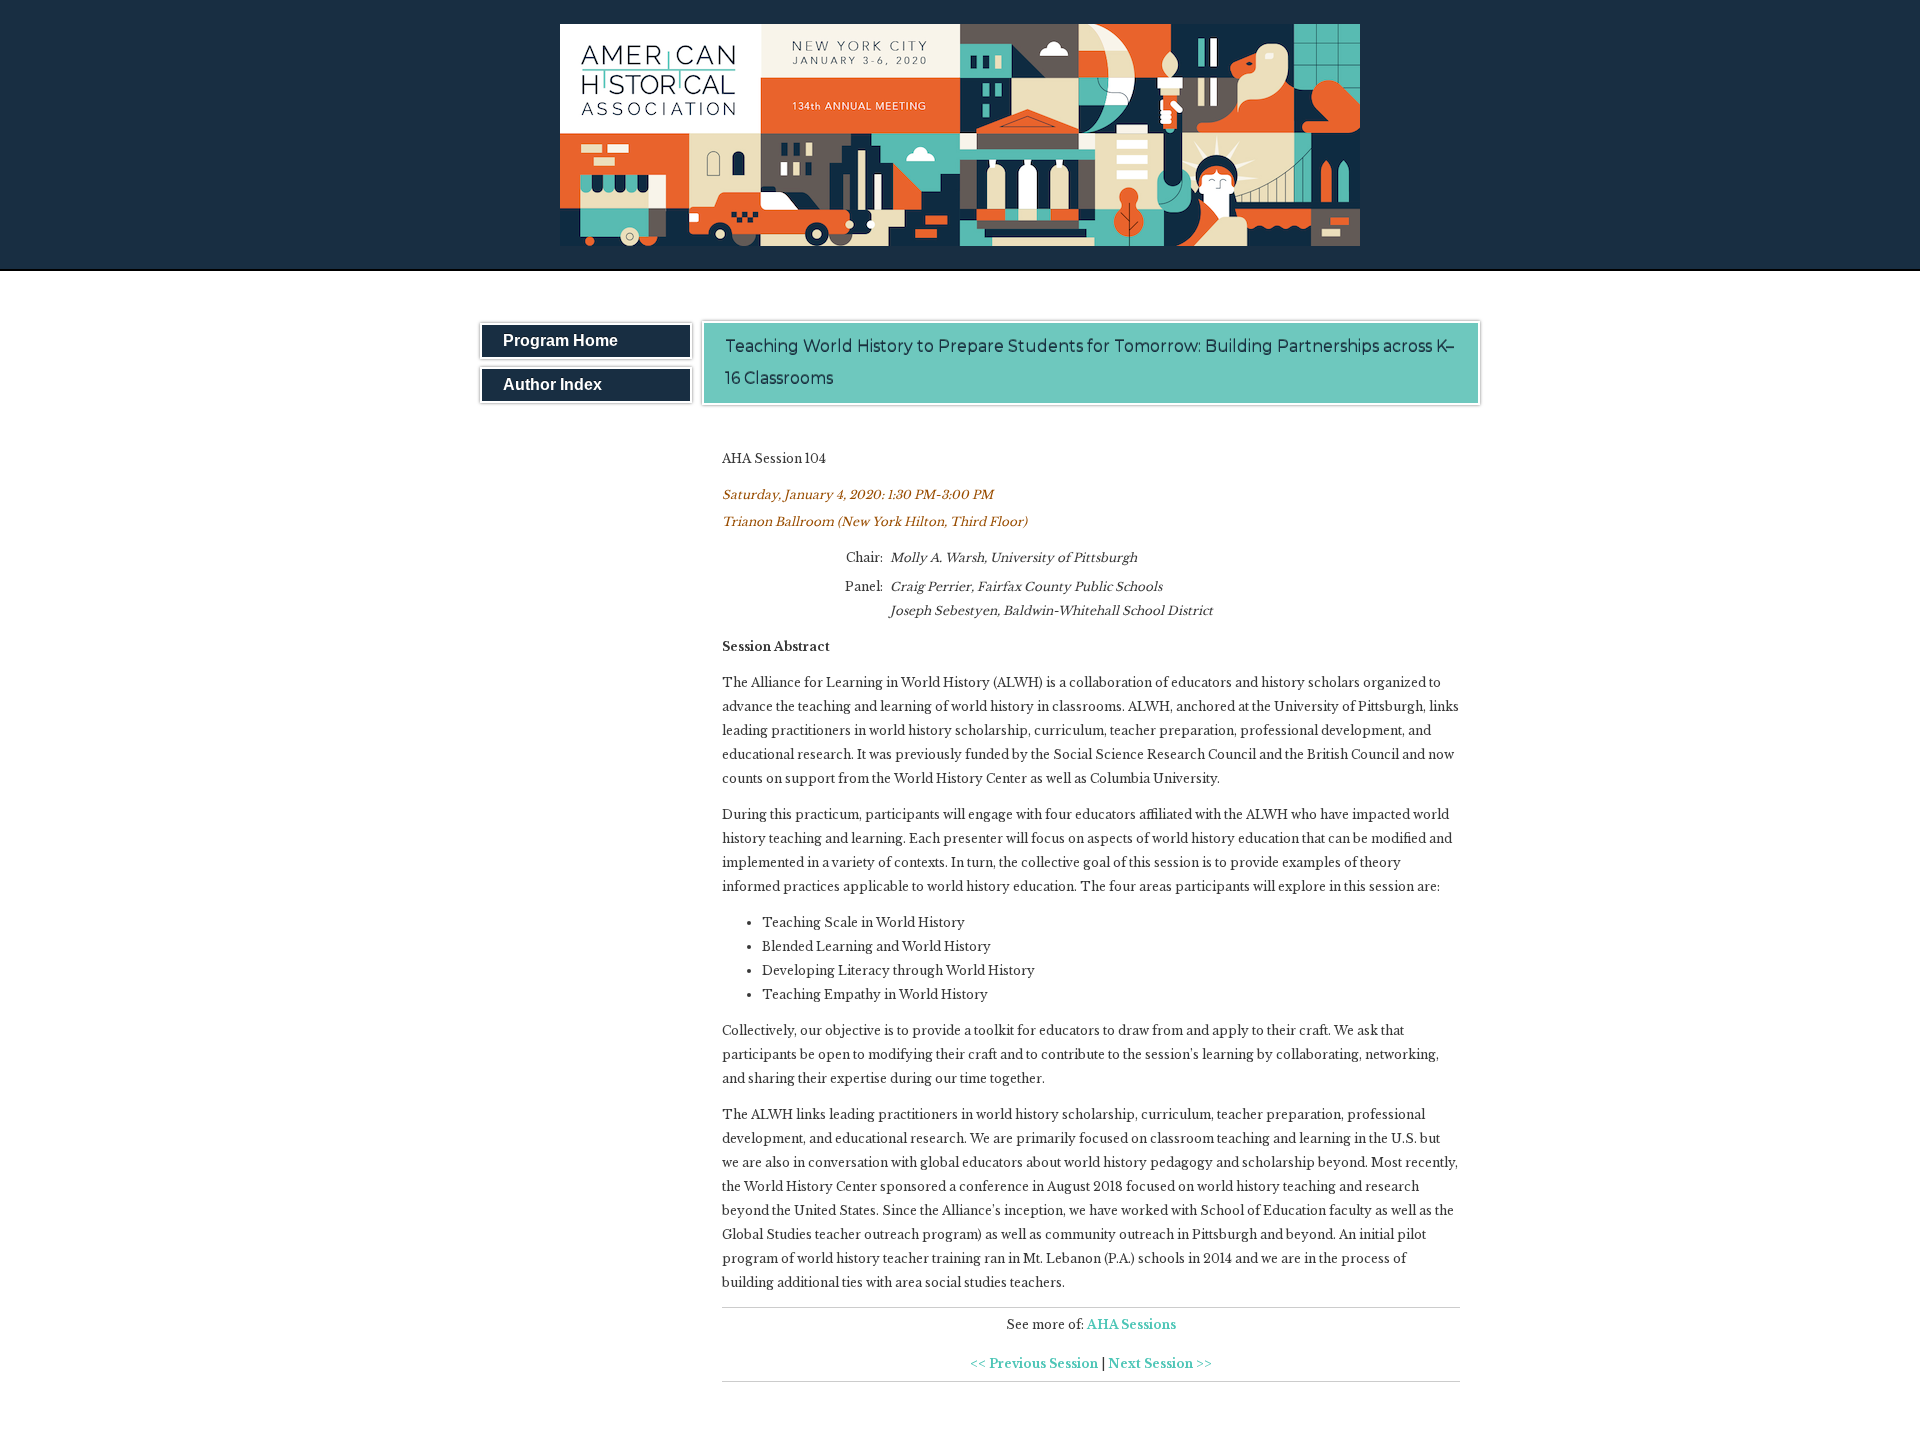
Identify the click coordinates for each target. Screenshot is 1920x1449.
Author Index (552, 384)
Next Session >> (1160, 1363)
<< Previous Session (1034, 1363)
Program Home (560, 340)
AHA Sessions (1131, 1324)
